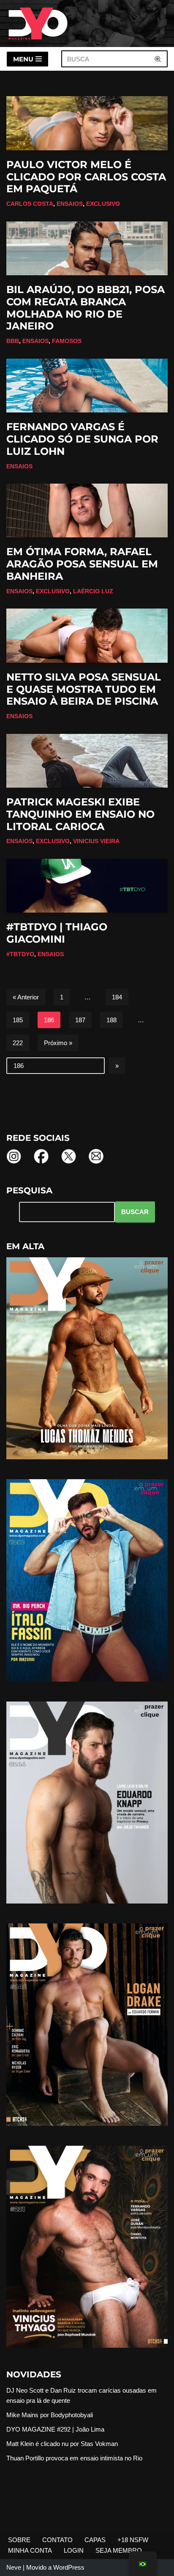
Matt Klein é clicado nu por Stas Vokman (62, 2444)
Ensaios (70, 204)
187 (80, 1020)
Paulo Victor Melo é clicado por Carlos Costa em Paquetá (86, 177)
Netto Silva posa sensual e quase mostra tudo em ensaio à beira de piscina (84, 689)
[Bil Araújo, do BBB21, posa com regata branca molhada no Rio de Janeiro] (87, 248)
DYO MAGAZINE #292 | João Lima (55, 2429)
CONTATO (57, 2540)
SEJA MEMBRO (119, 2550)
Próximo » (58, 1043)
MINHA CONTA (30, 2550)
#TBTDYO (20, 954)
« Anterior (26, 997)
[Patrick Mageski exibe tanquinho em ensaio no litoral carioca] (87, 761)
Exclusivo (103, 204)
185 (18, 1020)
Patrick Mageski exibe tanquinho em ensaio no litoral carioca (80, 814)
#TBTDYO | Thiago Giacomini (57, 933)
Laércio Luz (93, 591)
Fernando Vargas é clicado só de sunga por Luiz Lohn (82, 439)
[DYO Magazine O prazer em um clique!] (38, 24)
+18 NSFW (133, 2540)
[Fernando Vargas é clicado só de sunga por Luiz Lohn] (87, 386)
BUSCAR (135, 1212)
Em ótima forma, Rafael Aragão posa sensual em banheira (82, 564)
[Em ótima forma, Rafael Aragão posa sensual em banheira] (87, 510)
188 (111, 1020)
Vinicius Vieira (96, 841)
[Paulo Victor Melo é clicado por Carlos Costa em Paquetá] (87, 123)
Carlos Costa (30, 204)
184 (117, 997)
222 (18, 1043)
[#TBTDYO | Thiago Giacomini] (87, 886)
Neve (14, 2567)
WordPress (69, 2567)
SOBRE (19, 2540)
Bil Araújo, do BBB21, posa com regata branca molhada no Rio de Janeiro (86, 308)
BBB (13, 341)
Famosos (67, 341)
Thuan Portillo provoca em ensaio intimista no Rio (74, 2458)
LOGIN (74, 2550)
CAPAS (95, 2540)
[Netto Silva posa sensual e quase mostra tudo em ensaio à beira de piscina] (87, 635)
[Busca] (158, 59)
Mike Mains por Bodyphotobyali (50, 2415)
